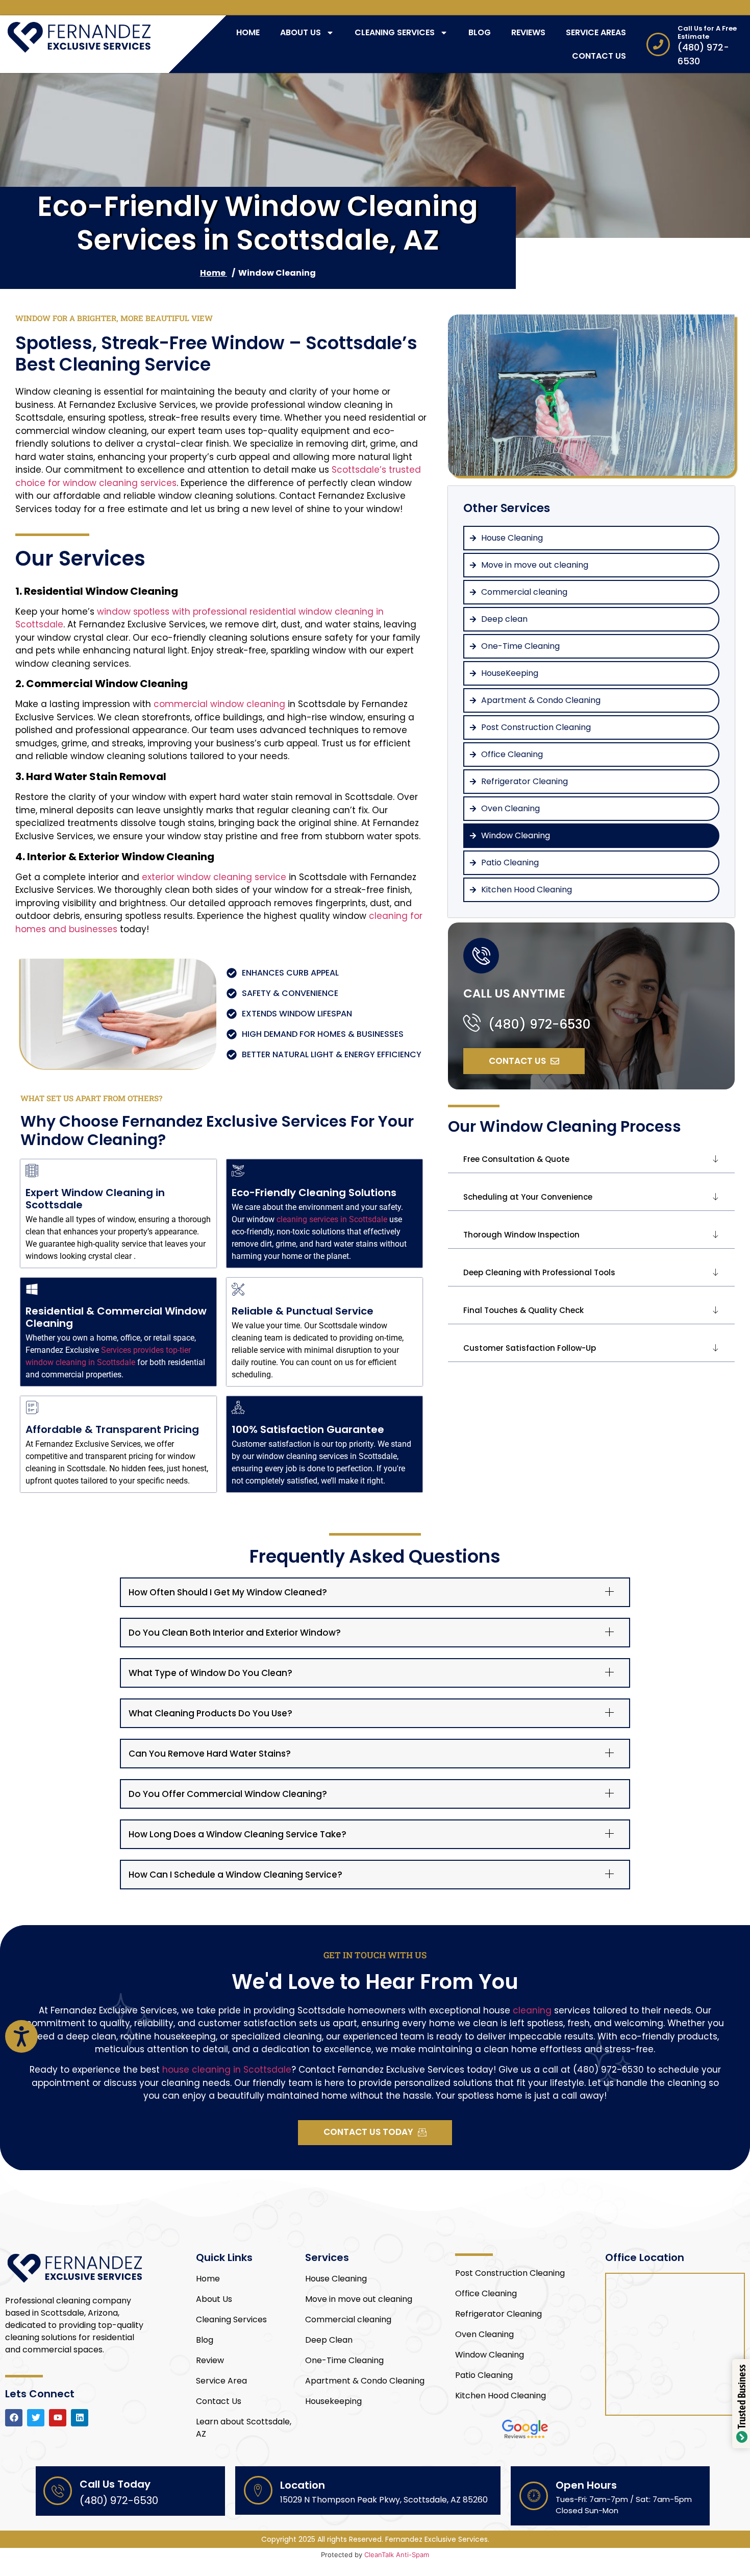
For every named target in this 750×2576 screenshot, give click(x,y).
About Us (301, 32)
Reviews (528, 32)
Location (303, 2485)
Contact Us (599, 56)
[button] (591, 1160)
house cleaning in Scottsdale (227, 2070)
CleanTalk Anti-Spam (397, 2555)
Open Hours (586, 2485)
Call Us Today (115, 2484)
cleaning (532, 2010)
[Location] (258, 2490)
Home (248, 32)
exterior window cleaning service (214, 877)
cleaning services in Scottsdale (332, 1219)
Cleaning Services (395, 32)
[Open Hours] (534, 2496)
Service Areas (596, 32)
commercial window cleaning (219, 704)
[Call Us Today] (58, 2491)
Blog (480, 32)
